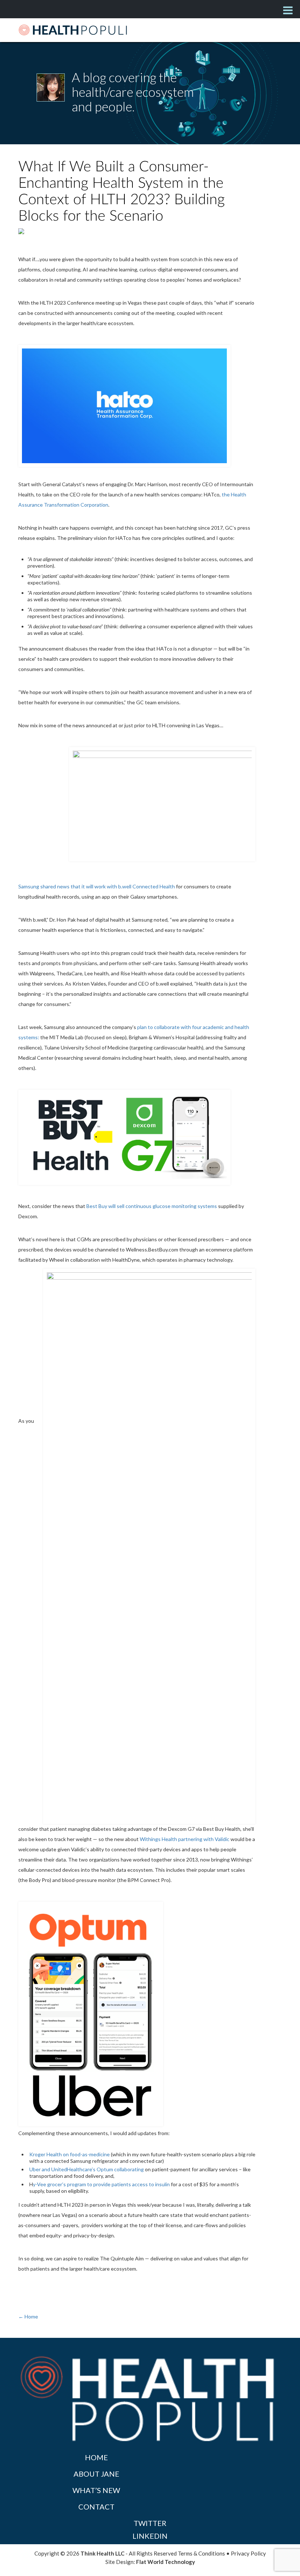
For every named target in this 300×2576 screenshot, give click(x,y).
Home (96, 2457)
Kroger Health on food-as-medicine (70, 2154)
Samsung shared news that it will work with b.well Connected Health (97, 886)
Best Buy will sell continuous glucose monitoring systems (152, 1206)
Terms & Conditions (201, 2553)
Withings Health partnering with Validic (185, 1839)
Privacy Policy (248, 2553)
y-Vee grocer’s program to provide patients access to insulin (101, 2184)
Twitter (150, 2523)
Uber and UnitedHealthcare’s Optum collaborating (87, 2169)
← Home (28, 2316)
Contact (96, 2507)
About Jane (96, 2474)
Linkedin (150, 2536)
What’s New (96, 2490)
